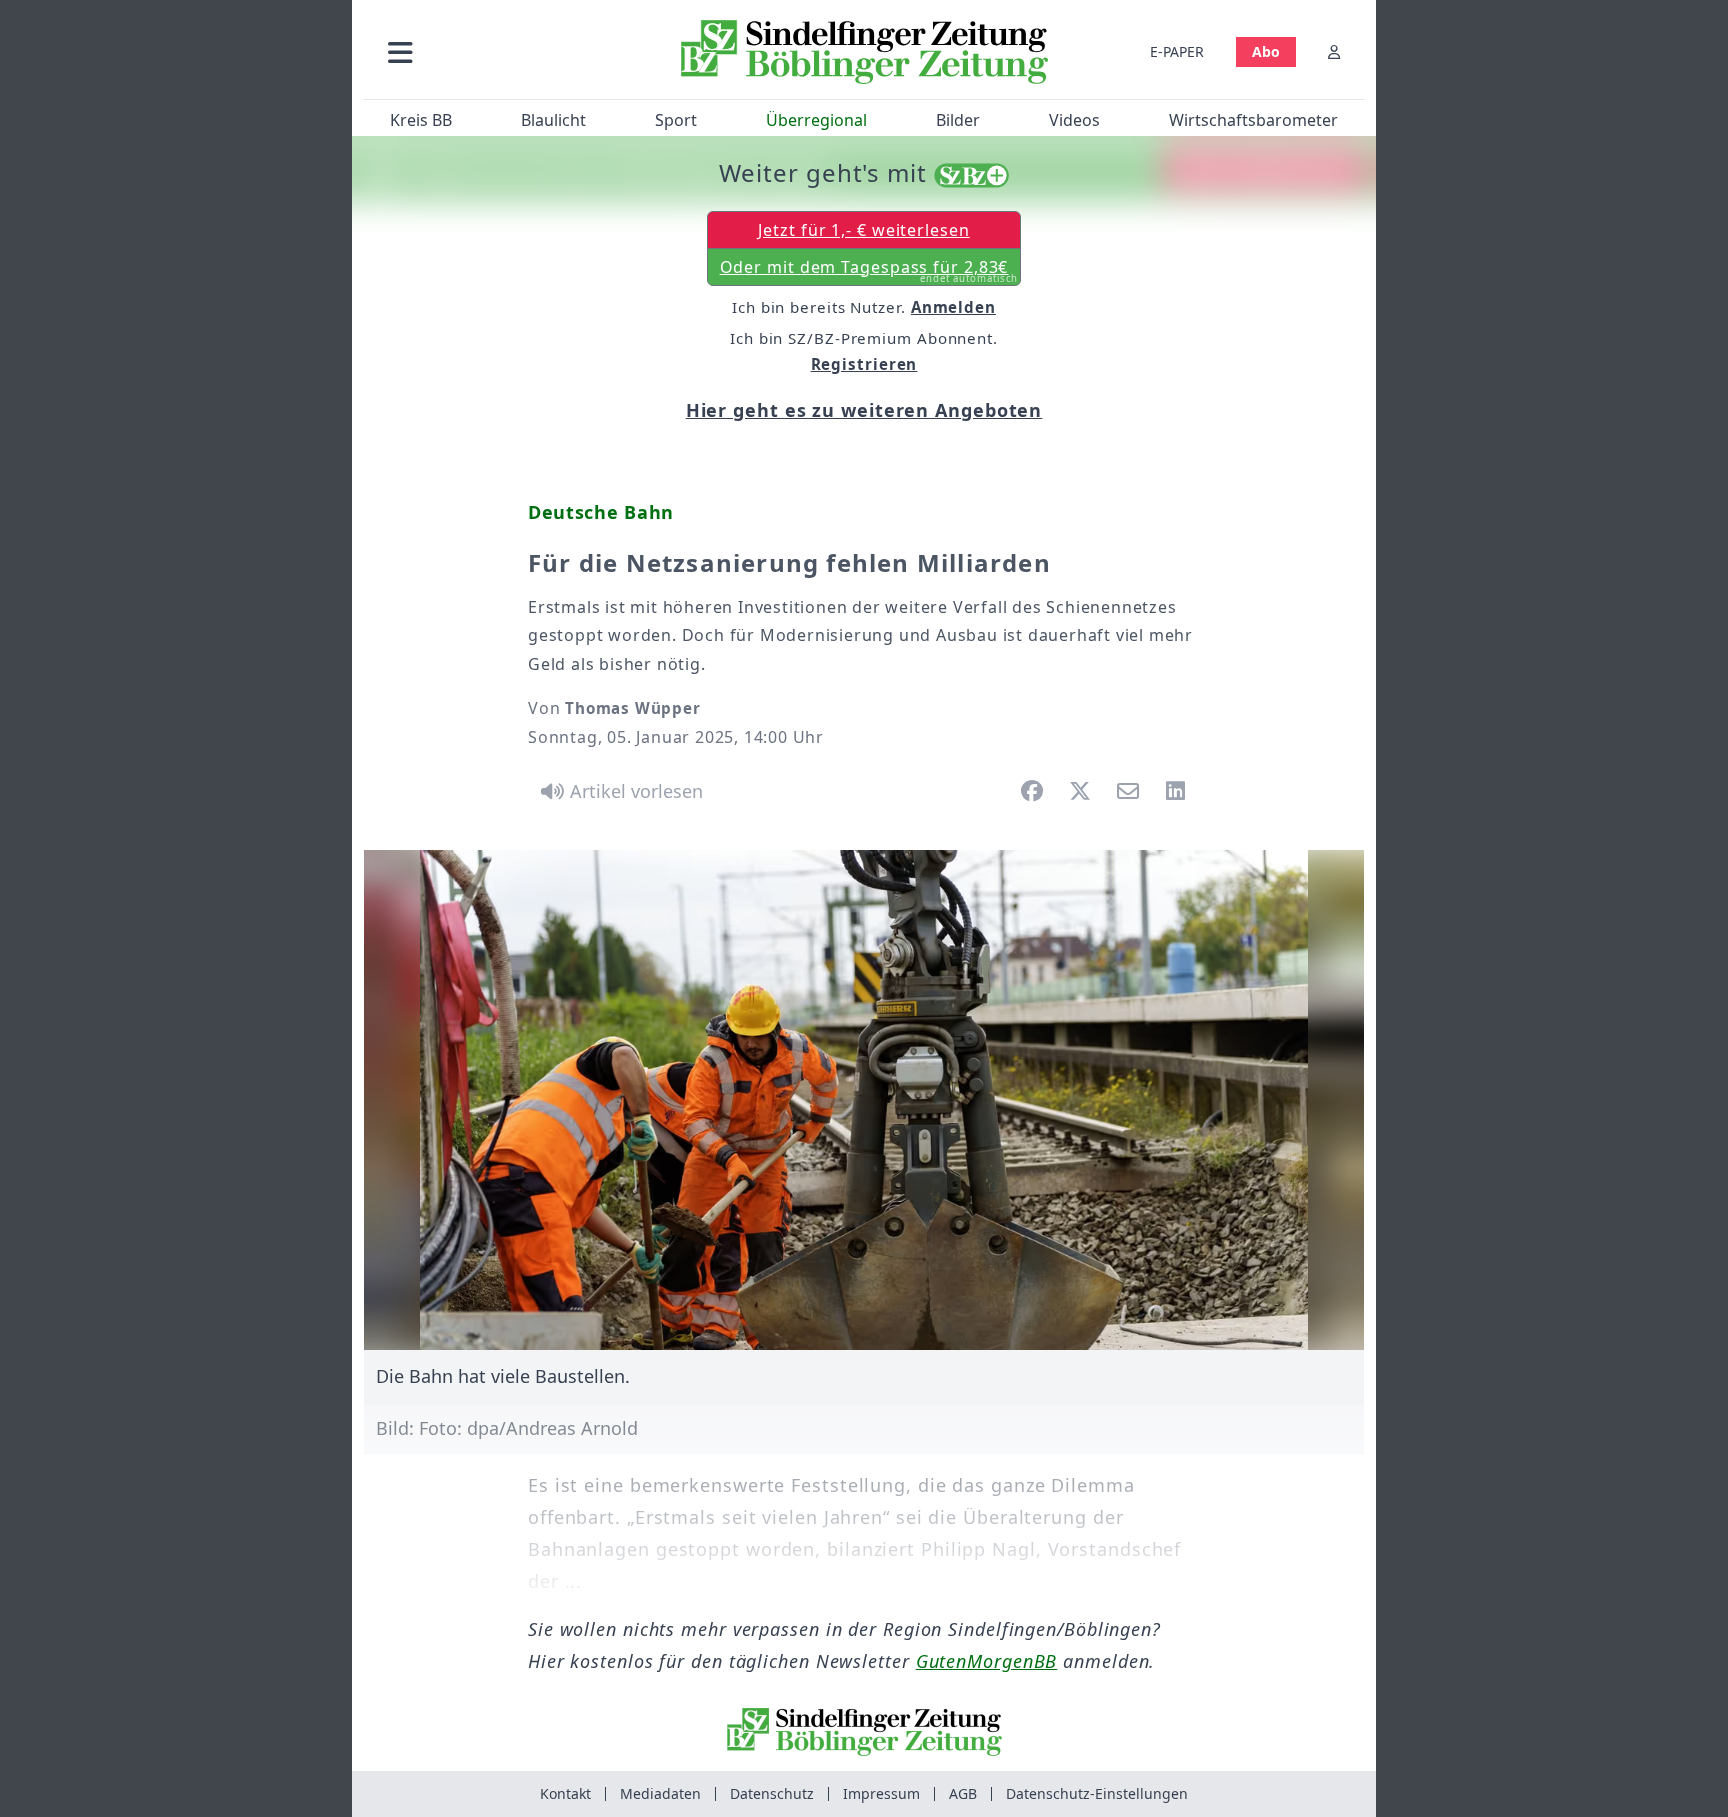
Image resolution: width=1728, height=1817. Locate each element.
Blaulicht (553, 120)
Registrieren (864, 364)
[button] (507, 51)
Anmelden (953, 307)
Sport (676, 120)
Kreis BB (421, 120)
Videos (1074, 120)
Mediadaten (660, 1793)
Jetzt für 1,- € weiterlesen (863, 230)
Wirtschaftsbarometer (1253, 120)
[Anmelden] (1334, 51)
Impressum (881, 1793)
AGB (963, 1793)
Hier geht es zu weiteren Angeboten (864, 410)
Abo (1266, 51)
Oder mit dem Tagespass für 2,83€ (869, 271)
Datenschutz (772, 1793)
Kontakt (565, 1793)
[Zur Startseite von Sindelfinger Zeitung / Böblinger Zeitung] (864, 52)
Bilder (958, 120)
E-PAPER (1177, 51)
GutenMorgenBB (987, 1661)
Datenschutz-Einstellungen (1097, 1793)
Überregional (816, 120)
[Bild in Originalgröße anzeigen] (864, 1100)
